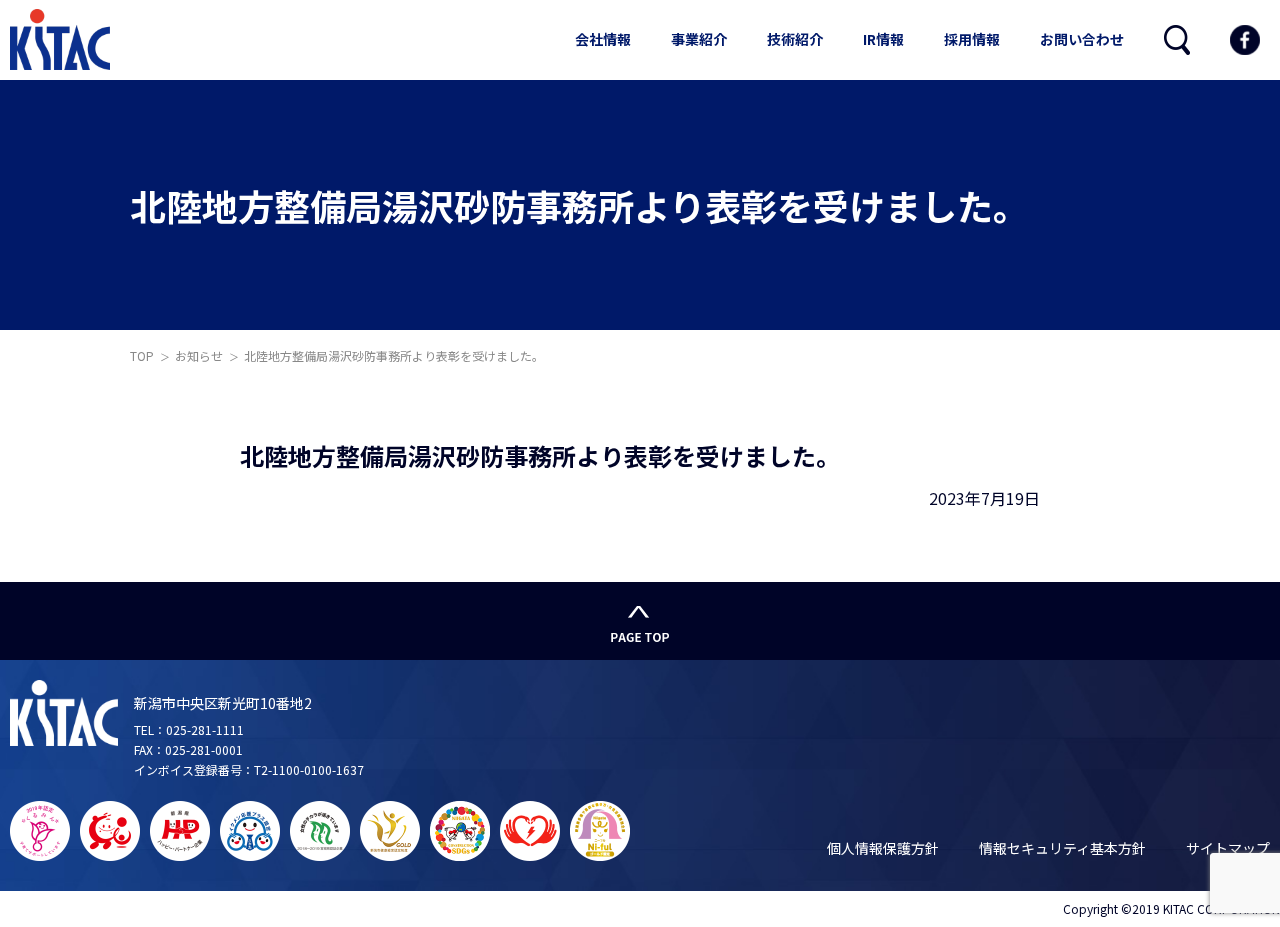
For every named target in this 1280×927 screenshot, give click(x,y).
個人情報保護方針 (883, 848)
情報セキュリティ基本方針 (1062, 848)
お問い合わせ (1082, 39)
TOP (142, 355)
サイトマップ (1228, 848)
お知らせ (199, 355)
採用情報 (972, 39)
